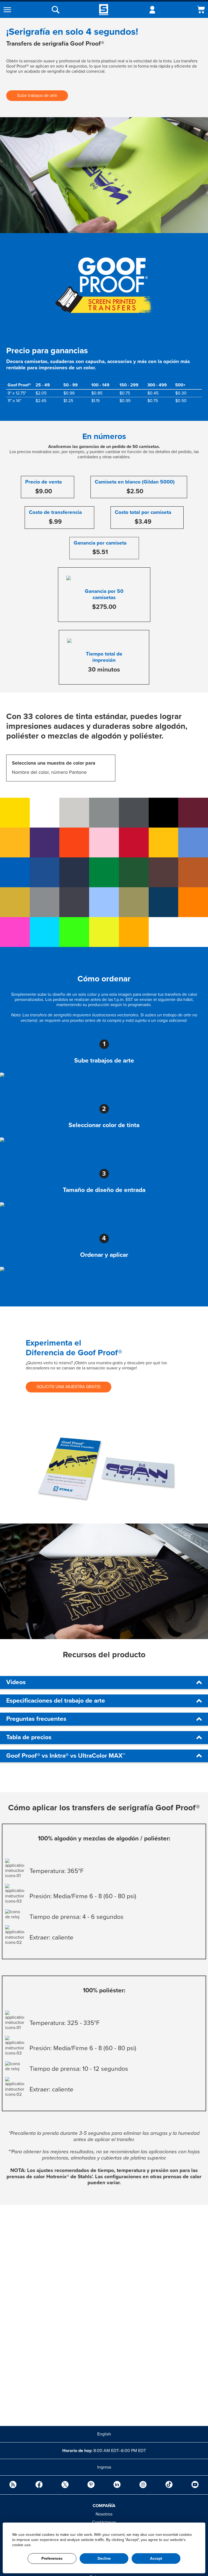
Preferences (52, 2558)
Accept (156, 2558)
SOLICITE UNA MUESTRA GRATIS (69, 1387)
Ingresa (104, 2467)
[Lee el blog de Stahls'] (13, 2485)
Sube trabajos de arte (37, 96)
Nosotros (104, 2514)
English (104, 2434)
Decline (104, 2558)
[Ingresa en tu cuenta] (152, 10)
